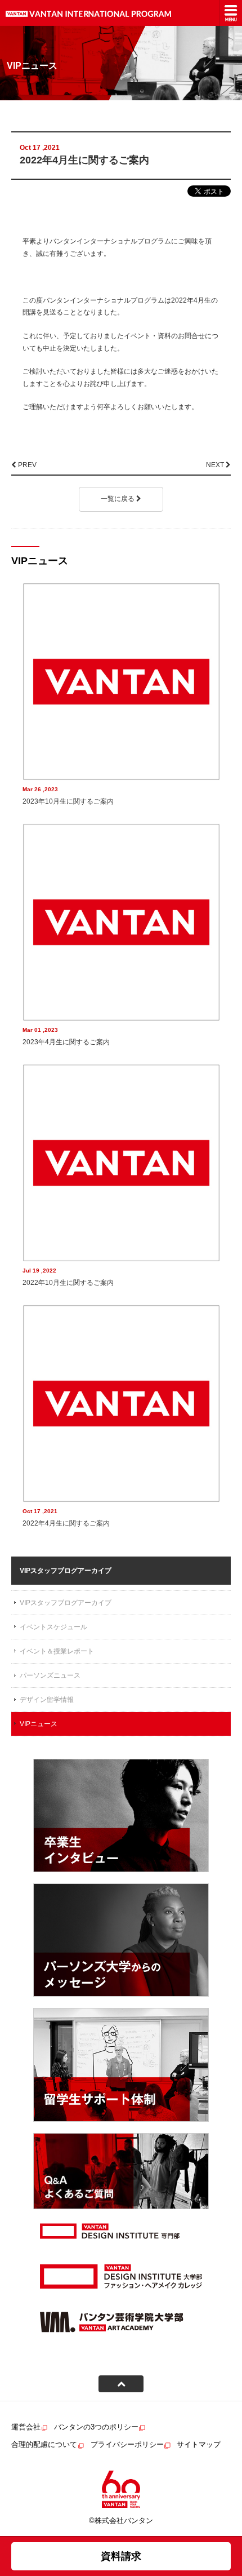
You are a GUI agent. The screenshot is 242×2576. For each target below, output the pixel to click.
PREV (26, 465)
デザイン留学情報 (47, 1700)
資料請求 (121, 2556)
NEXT (216, 465)
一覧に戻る (118, 499)
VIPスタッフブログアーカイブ (66, 1603)
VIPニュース (39, 1724)
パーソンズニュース (50, 1675)
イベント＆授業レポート (57, 1651)
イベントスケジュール (53, 1627)
